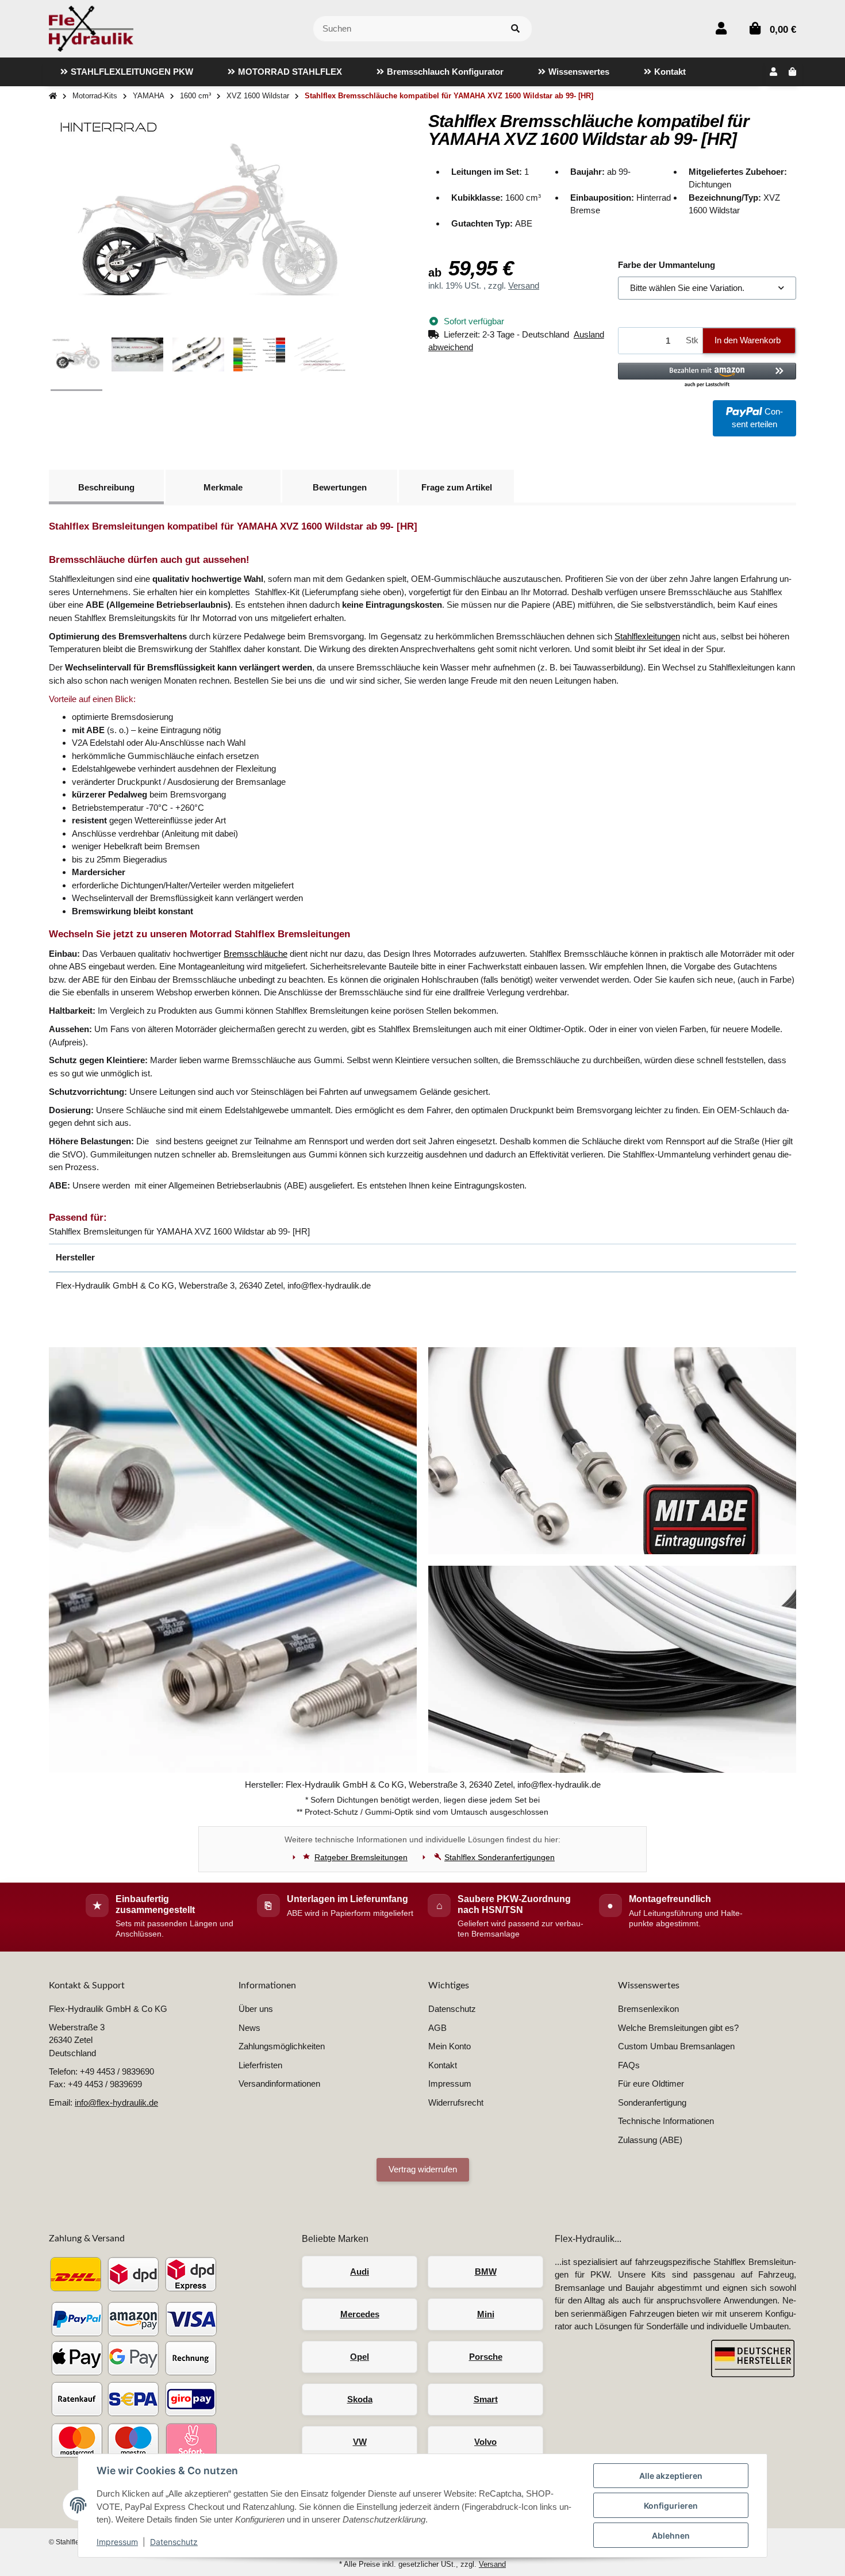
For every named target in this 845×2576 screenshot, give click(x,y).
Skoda (360, 2399)
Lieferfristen (260, 2065)
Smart (486, 2399)
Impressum (117, 2542)
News (249, 2028)
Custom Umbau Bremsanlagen (676, 2046)
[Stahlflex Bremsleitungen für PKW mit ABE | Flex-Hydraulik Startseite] (91, 28)
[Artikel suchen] (515, 29)
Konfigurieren (671, 2506)
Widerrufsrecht (456, 2102)
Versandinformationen (279, 2084)
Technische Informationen (666, 2121)
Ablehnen (671, 2535)
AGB (437, 2028)
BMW (486, 2272)
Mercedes (360, 2314)
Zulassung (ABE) (650, 2140)
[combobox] (707, 288)
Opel (360, 2357)
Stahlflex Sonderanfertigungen (500, 1857)
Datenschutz (174, 2542)
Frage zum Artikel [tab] (457, 487)
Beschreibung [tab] (106, 487)
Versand (524, 285)
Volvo (485, 2442)
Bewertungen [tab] (340, 487)
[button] (721, 28)
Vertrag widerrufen (423, 2169)
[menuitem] (127, 72)
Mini (486, 2314)
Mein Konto (450, 2046)
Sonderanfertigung (652, 2102)
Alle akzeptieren (671, 2476)
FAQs (629, 2065)
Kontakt (443, 2065)
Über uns (256, 2009)
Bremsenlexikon (648, 2009)
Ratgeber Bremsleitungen (361, 1857)
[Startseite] (53, 96)
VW (360, 2442)
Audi (360, 2272)
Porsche (486, 2357)
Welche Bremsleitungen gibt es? (678, 2028)
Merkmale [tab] (223, 487)
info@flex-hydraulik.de (116, 2102)
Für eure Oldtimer (651, 2084)
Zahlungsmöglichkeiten (282, 2046)
